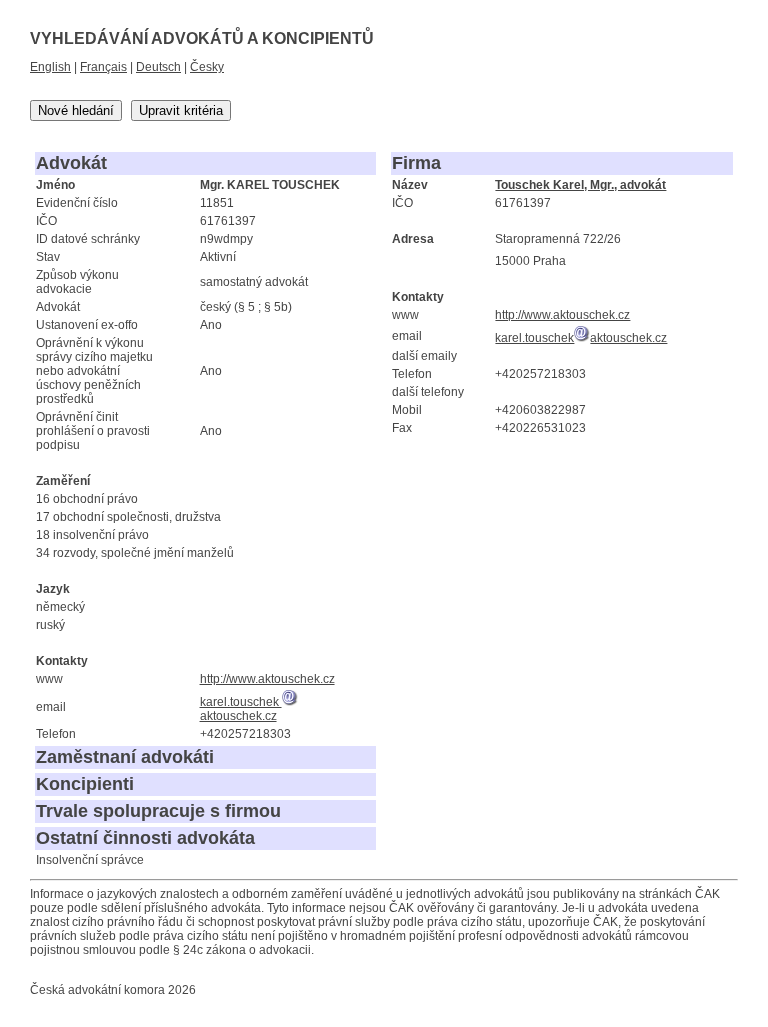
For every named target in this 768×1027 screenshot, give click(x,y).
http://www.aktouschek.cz (267, 679)
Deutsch (158, 67)
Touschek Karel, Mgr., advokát (580, 185)
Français (103, 67)
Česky (207, 67)
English (50, 67)
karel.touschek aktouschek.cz (241, 709)
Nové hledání (76, 110)
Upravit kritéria (181, 110)
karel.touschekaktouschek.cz (581, 338)
